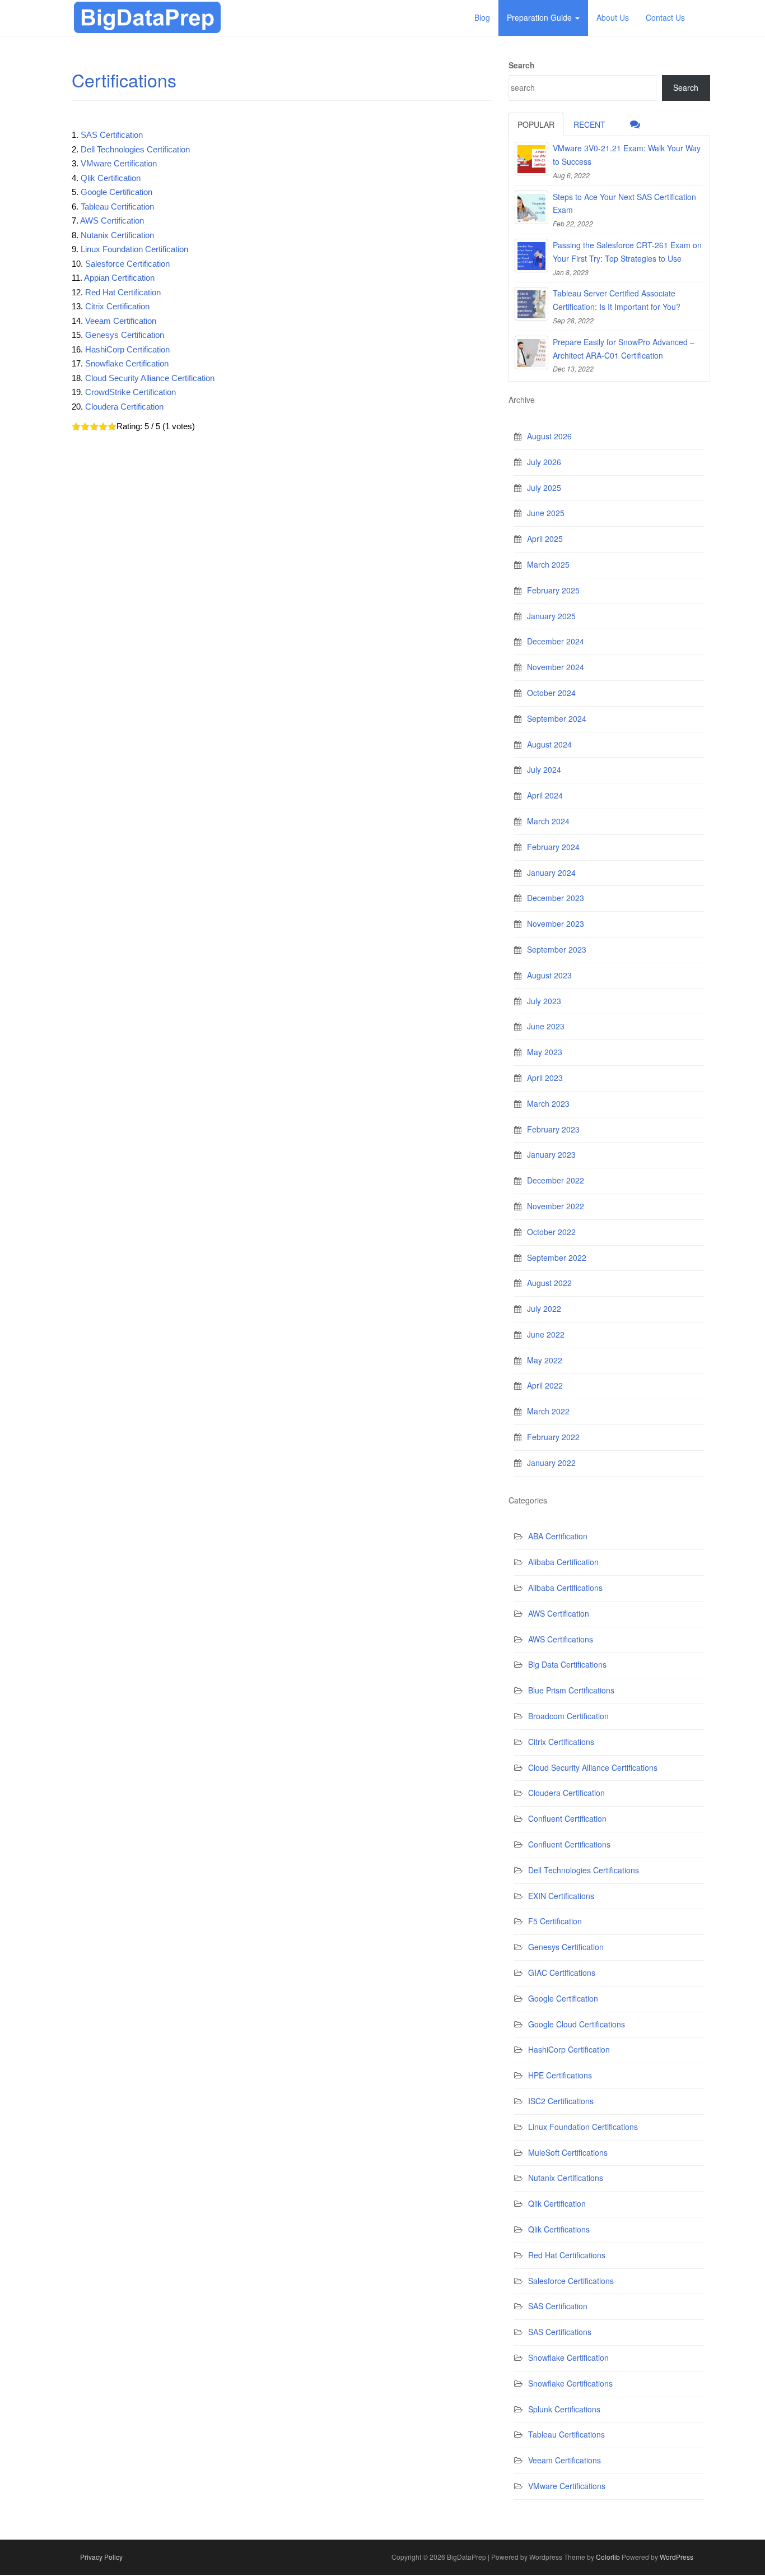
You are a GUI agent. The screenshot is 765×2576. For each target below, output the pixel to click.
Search (522, 65)
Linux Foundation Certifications (583, 2127)
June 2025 (546, 513)
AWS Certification (112, 221)
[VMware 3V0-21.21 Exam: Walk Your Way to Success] (531, 159)
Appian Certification (119, 278)
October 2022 (551, 1232)
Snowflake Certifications (570, 2383)
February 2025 (553, 590)
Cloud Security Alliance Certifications (593, 1767)
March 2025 (548, 564)
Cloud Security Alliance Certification (150, 378)
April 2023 (545, 1078)
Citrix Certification (117, 306)
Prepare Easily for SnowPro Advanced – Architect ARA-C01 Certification (624, 349)
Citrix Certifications (561, 1742)
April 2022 (545, 1385)
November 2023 (556, 923)
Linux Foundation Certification (134, 249)
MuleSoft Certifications (568, 2152)
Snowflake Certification (127, 363)
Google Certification (116, 192)
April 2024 (545, 795)
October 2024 (551, 693)
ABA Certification (558, 1536)
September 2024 (557, 718)
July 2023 (544, 1001)
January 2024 (551, 872)
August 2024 (549, 744)
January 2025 (551, 616)
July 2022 (544, 1308)
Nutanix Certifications (566, 2178)
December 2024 (556, 641)
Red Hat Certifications (567, 2255)
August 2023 (549, 975)
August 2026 (549, 436)
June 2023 (546, 1026)
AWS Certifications (561, 1639)
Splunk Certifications (564, 2409)
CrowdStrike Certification (130, 392)
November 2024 (556, 667)
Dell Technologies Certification (135, 149)
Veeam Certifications (565, 2460)
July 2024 (544, 769)
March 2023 (548, 1103)
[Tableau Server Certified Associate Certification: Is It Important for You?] (531, 304)
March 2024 (548, 821)
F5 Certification (555, 1921)
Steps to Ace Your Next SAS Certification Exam (624, 203)
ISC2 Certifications (561, 2101)
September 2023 (557, 949)
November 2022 (556, 1206)
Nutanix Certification (117, 235)
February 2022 (553, 1437)
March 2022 (548, 1411)
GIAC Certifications (562, 1972)
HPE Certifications (560, 2075)
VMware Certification (119, 163)
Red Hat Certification (123, 292)
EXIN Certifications (561, 1896)
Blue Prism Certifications (571, 1690)
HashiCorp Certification (127, 349)
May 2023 (545, 1052)
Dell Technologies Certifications (584, 1870)
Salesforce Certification (127, 264)
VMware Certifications (567, 2486)
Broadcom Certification (568, 1716)
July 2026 (544, 462)
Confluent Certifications (569, 1844)
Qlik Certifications (559, 2229)
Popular (536, 124)
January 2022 (551, 1463)
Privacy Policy (101, 2557)
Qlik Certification (111, 178)
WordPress (677, 2557)
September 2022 (557, 1257)
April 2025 (545, 539)
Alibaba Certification (563, 1562)
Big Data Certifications (567, 1664)
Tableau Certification (117, 206)
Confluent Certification (567, 1818)
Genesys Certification (125, 335)
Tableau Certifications (566, 2434)
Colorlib (608, 2557)
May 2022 (545, 1360)
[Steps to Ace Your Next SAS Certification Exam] (531, 207)
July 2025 (544, 488)
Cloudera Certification (124, 407)
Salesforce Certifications (571, 2281)
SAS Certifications (560, 2332)
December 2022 (556, 1180)
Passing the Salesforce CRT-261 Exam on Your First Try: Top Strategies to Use (627, 252)
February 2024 (553, 847)
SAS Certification (112, 135)
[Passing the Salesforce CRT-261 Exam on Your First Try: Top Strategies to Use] (531, 256)
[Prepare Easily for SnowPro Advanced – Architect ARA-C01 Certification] (531, 352)
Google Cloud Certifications (577, 2024)
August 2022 (549, 1283)
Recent (589, 124)
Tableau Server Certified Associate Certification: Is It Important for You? (617, 300)
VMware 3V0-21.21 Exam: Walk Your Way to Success (627, 155)
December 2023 (556, 898)
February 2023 (553, 1129)
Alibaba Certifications (565, 1588)
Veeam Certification (121, 321)
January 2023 (551, 1154)
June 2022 (546, 1334)
